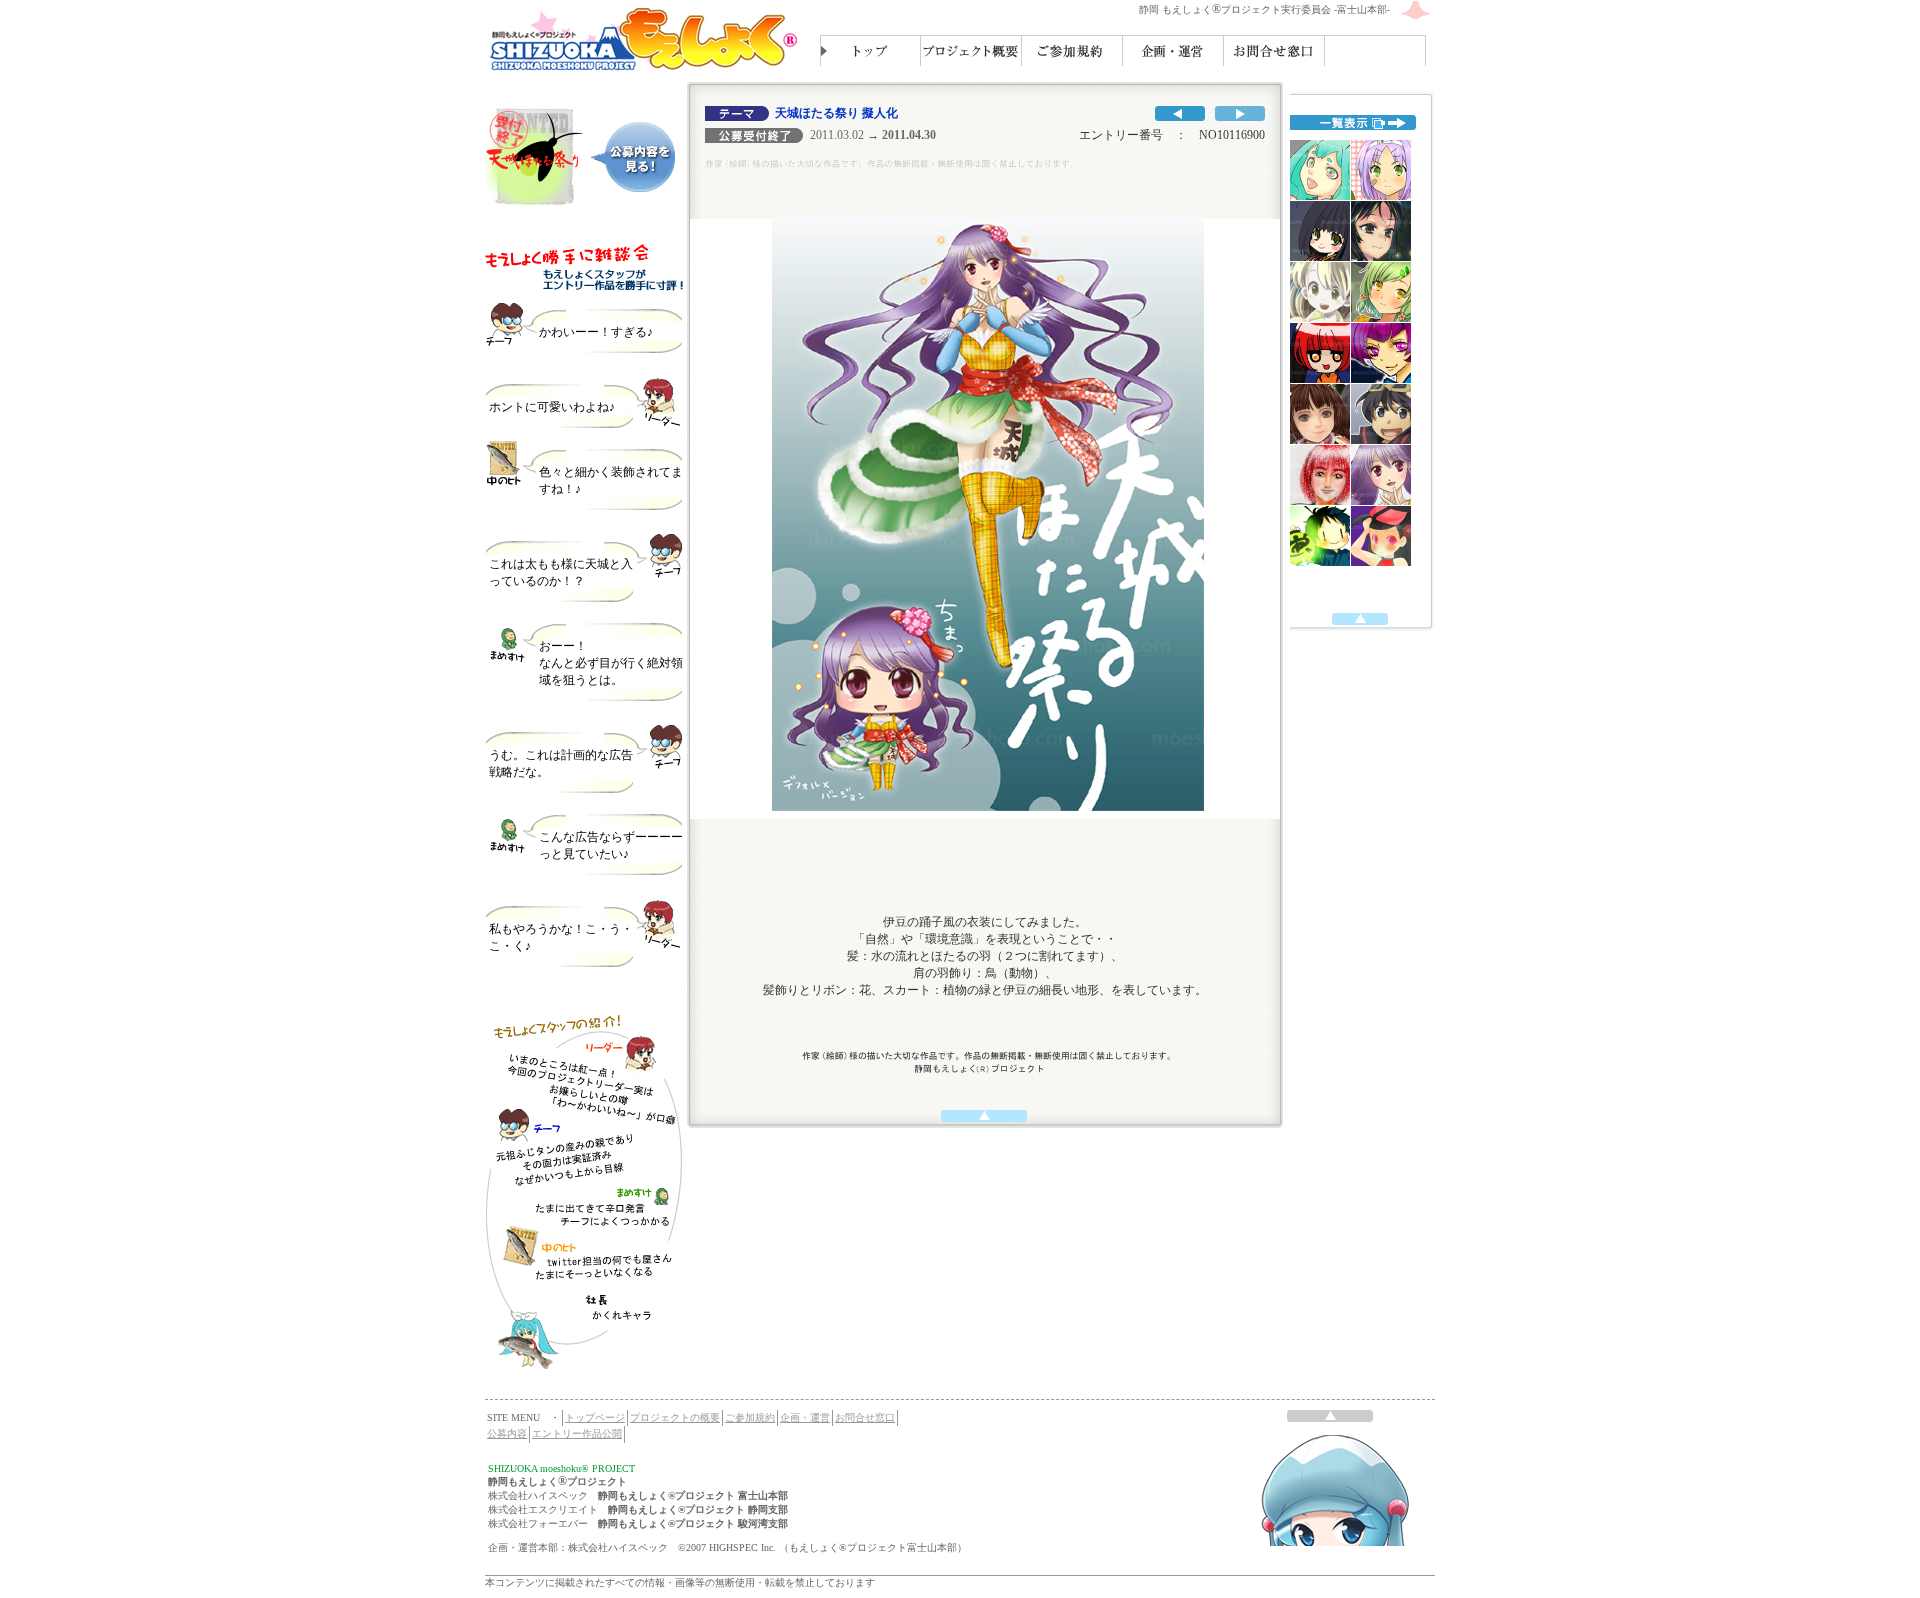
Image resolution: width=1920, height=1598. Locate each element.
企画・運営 (805, 1417)
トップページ (595, 1417)
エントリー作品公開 (577, 1433)
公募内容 (507, 1433)
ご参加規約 (750, 1417)
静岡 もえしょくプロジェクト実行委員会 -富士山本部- (1264, 9)
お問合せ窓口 (865, 1417)
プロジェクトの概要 (675, 1417)
